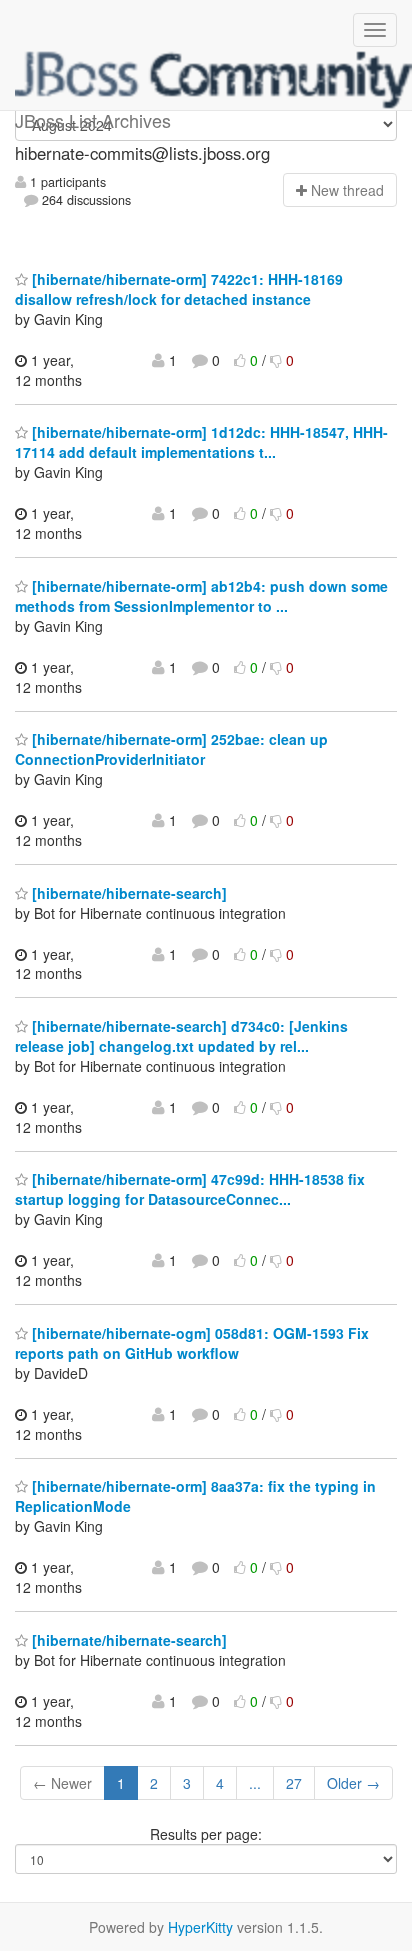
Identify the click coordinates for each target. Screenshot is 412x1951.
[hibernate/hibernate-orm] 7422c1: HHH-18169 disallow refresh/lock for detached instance (179, 289)
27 (294, 1783)
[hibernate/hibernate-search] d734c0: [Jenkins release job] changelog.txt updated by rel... (181, 1036)
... (255, 1783)
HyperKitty (200, 1927)
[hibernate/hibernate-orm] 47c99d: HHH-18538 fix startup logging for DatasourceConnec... (190, 1189)
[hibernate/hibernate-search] (127, 893)
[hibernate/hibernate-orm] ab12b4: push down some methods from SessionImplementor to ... (201, 596)
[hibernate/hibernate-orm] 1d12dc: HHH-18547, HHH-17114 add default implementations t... (201, 442)
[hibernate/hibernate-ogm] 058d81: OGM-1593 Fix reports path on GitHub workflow (192, 1343)
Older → (353, 1783)
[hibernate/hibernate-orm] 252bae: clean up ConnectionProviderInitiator (171, 749)
